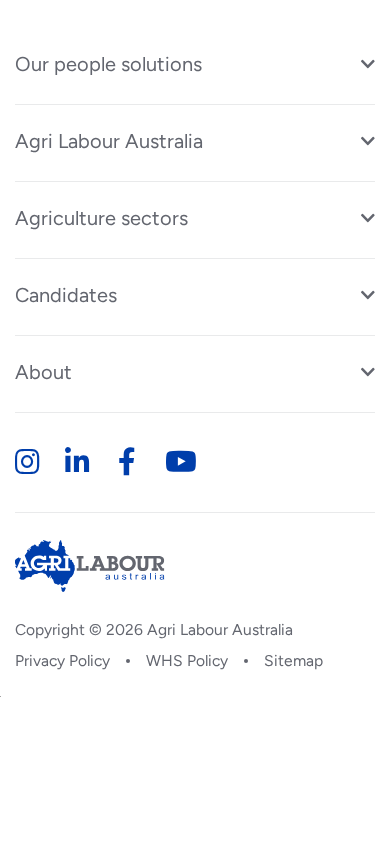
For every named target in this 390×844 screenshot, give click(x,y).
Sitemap (293, 660)
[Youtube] (176, 461)
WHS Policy (187, 660)
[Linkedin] (76, 461)
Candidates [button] (66, 295)
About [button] (43, 372)
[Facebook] (126, 461)
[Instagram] (26, 461)
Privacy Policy (62, 660)
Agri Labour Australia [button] (109, 141)
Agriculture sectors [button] (101, 218)
